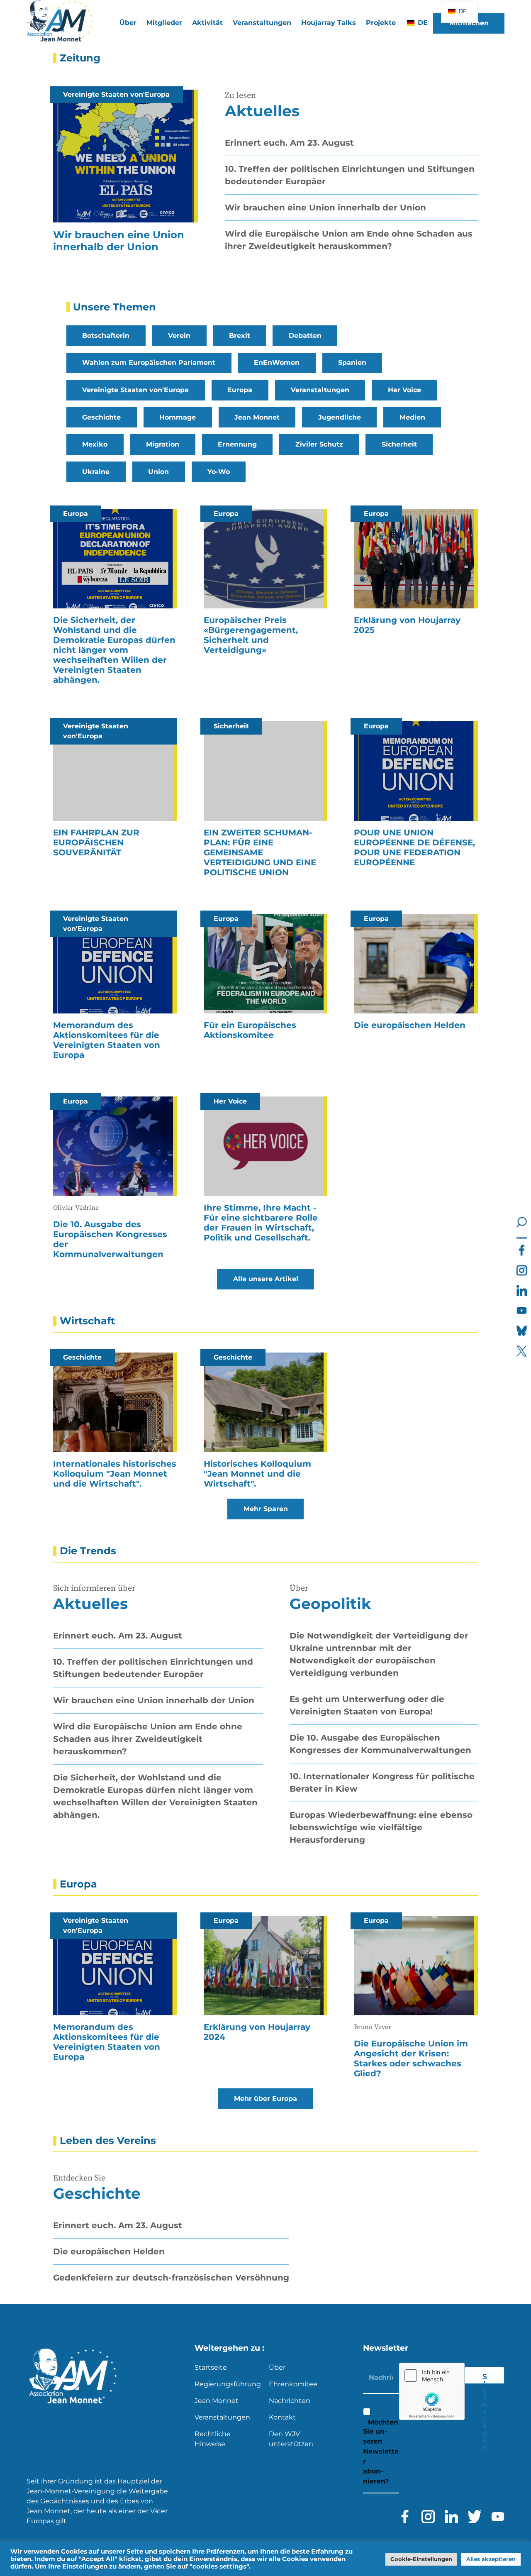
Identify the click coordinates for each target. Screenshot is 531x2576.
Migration (163, 444)
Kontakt (282, 2417)
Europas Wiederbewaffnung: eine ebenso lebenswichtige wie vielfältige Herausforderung (381, 1827)
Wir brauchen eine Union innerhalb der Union (325, 208)
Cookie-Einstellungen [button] (421, 2559)
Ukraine (96, 472)
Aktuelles (262, 111)
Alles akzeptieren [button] (491, 2559)
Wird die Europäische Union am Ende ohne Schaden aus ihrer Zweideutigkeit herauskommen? (148, 1739)
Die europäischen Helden (109, 2251)
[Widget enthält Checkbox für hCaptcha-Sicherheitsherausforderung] (432, 2391)
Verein (179, 336)
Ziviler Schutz (319, 444)
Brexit (240, 336)
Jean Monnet (257, 417)
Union (158, 472)
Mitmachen (469, 23)
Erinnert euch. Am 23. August (289, 143)
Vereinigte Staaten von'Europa (135, 390)
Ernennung (237, 444)
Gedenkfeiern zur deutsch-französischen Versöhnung (171, 2278)
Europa (240, 390)
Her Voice (404, 390)
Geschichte (101, 417)
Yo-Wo (219, 472)
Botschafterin (106, 336)
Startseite (211, 2367)
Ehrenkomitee (293, 2384)
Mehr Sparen (266, 1509)
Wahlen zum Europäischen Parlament (149, 363)
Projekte (381, 23)
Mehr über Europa (265, 2099)
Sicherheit (399, 444)
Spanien (352, 363)
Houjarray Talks (329, 23)
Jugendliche (340, 417)
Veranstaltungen (262, 23)
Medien (412, 417)
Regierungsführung (228, 2384)
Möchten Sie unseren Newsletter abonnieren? (381, 2452)
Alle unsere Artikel (266, 1279)
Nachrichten (290, 2401)
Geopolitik (330, 1604)
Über (277, 2367)
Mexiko (95, 444)
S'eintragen (485, 2378)
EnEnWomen (277, 363)
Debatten (305, 336)
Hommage (178, 417)
